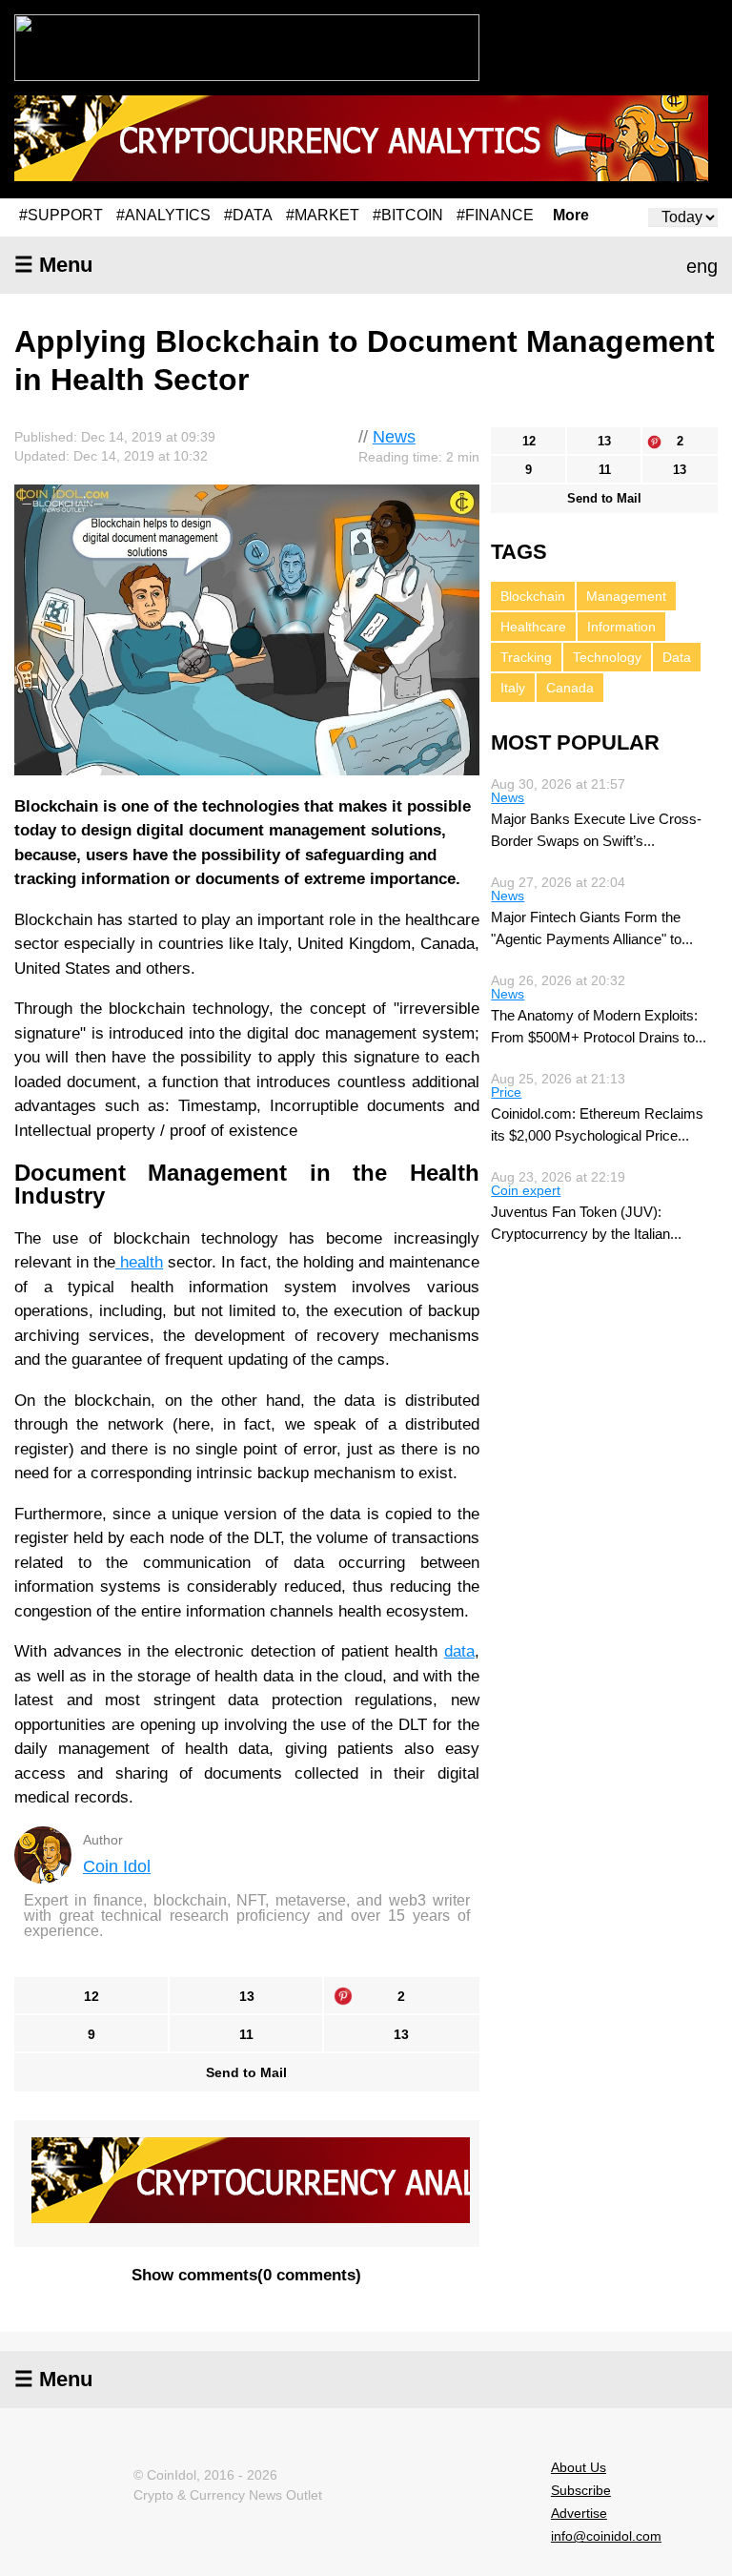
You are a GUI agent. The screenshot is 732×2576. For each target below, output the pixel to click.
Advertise (579, 2513)
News (394, 437)
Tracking (526, 657)
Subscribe (581, 2490)
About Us (579, 2467)
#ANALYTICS (163, 215)
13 (247, 1996)
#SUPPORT (61, 215)
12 (91, 1996)
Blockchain (533, 596)
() (246, 2275)
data (459, 1651)
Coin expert (526, 1190)
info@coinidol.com (606, 2536)
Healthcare (533, 627)
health (139, 1262)
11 (246, 2034)
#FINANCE (495, 215)
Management (626, 596)
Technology (607, 657)
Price (506, 1092)
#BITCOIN (408, 215)
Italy (513, 688)
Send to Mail (246, 2072)
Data (677, 657)
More (571, 216)
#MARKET (323, 215)
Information (621, 627)
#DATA (248, 215)
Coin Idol (117, 1866)
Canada (570, 688)
